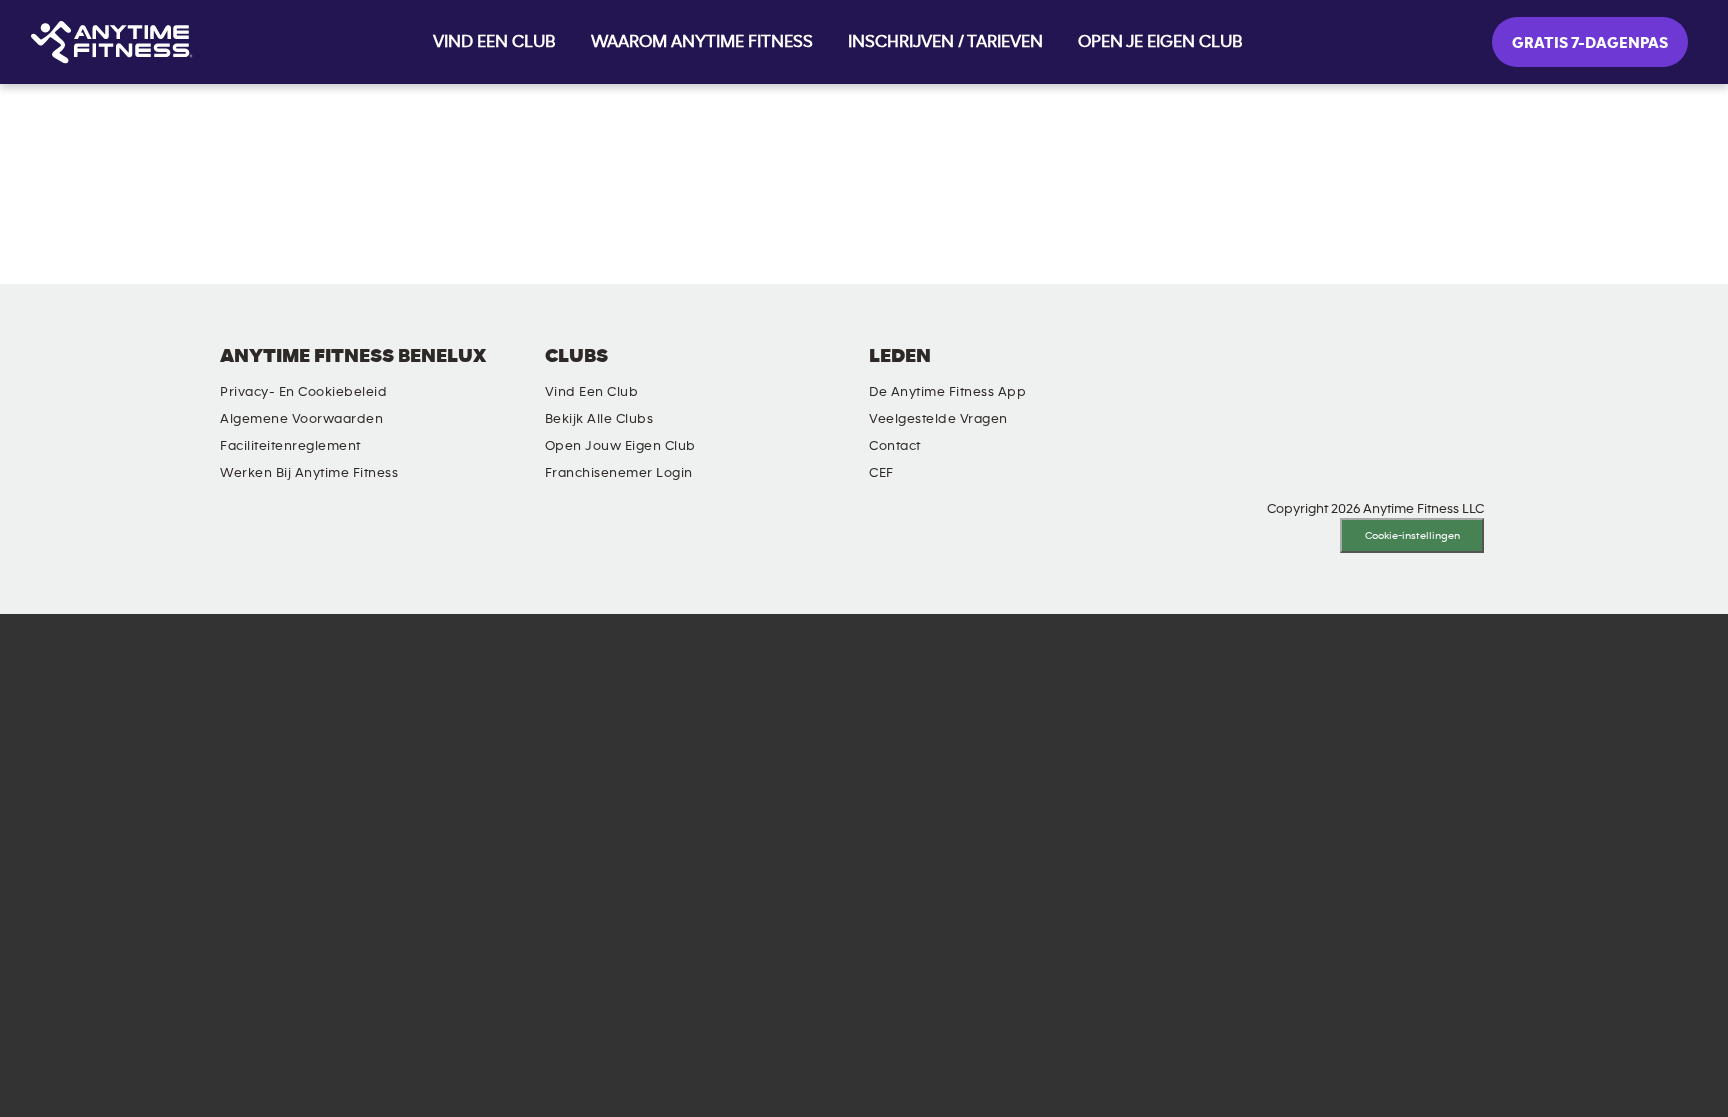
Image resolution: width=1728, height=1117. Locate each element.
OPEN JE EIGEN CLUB (1160, 42)
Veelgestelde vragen (938, 419)
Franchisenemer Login (619, 473)
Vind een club (592, 392)
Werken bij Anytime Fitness (309, 473)
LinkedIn (1114, 373)
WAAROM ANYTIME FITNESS (702, 42)
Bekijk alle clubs (599, 419)
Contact (895, 446)
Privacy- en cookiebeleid (303, 392)
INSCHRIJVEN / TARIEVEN (945, 42)
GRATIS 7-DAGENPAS (1590, 43)
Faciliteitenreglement (290, 446)
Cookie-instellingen (1412, 535)
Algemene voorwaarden (301, 419)
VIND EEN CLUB (494, 42)
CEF (881, 473)
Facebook (1228, 373)
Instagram (1171, 373)
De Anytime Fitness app (947, 392)
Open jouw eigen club (620, 446)
